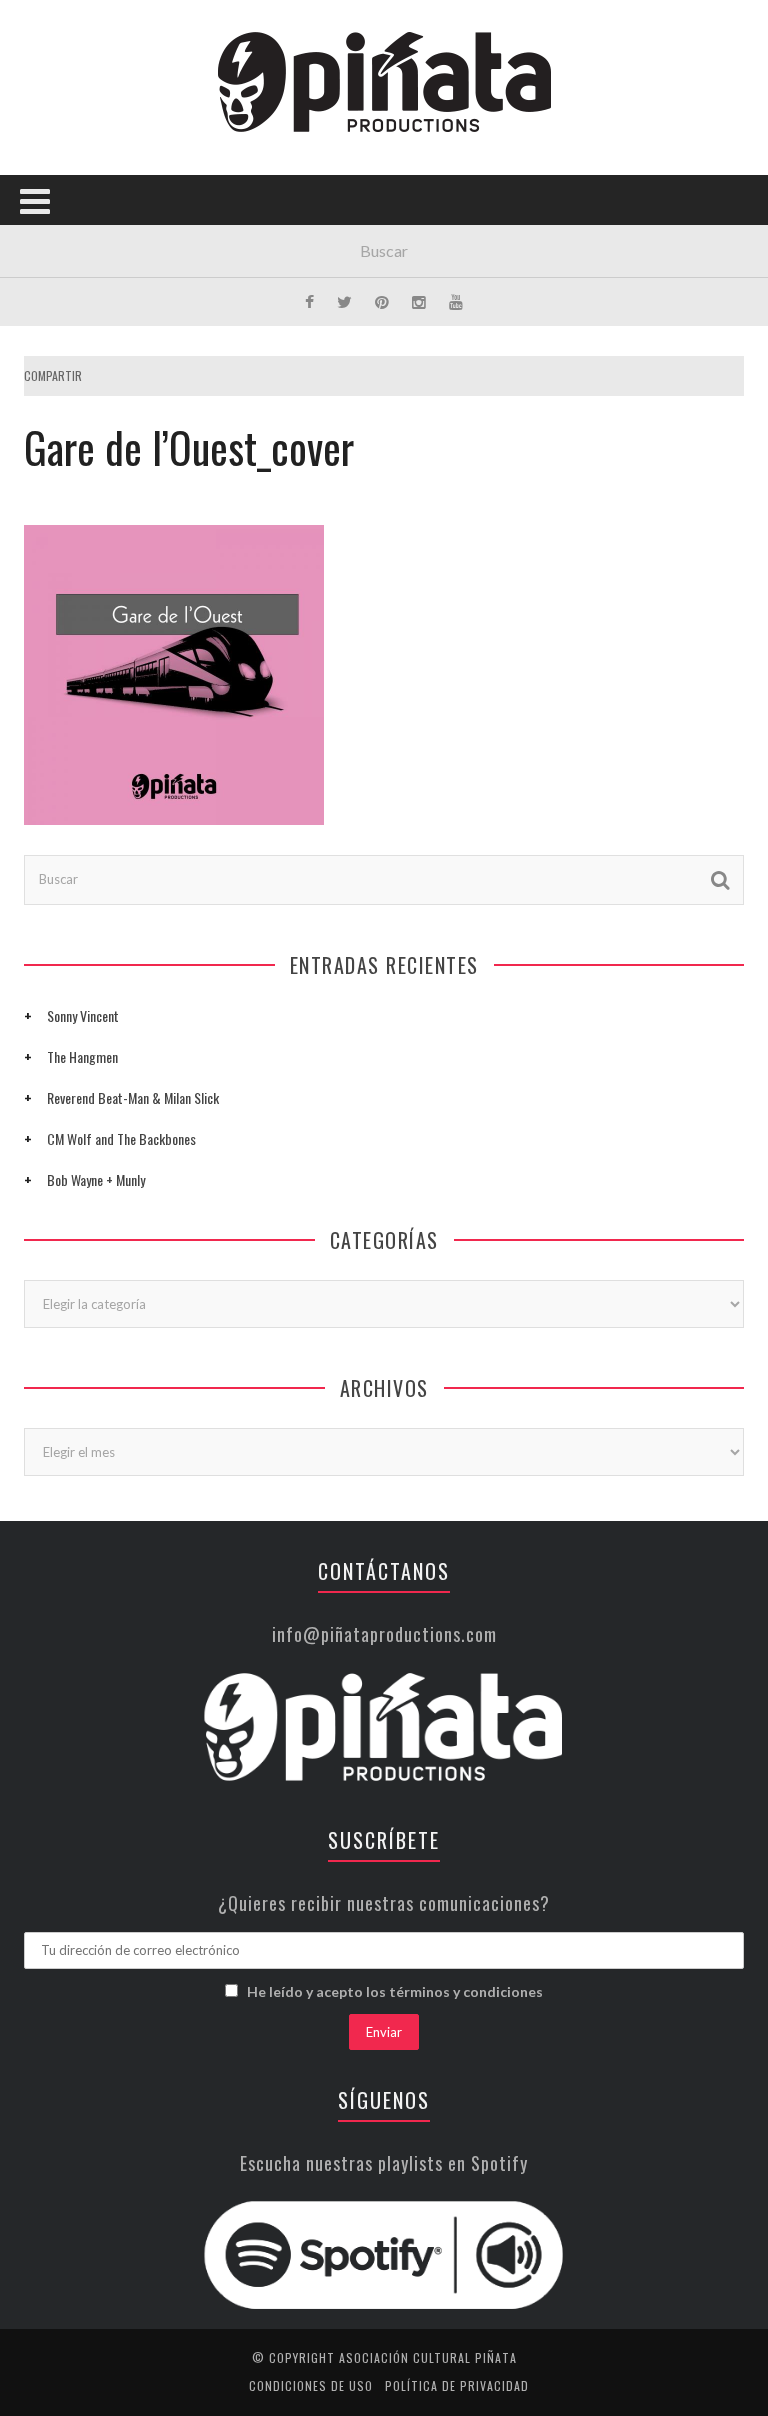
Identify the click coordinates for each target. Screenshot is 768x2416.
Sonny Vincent (83, 1015)
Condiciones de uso (311, 2385)
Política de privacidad (457, 2385)
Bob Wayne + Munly (96, 1179)
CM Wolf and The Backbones (121, 1138)
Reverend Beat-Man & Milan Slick (133, 1097)
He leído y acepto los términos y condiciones (395, 1991)
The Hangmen (82, 1056)
